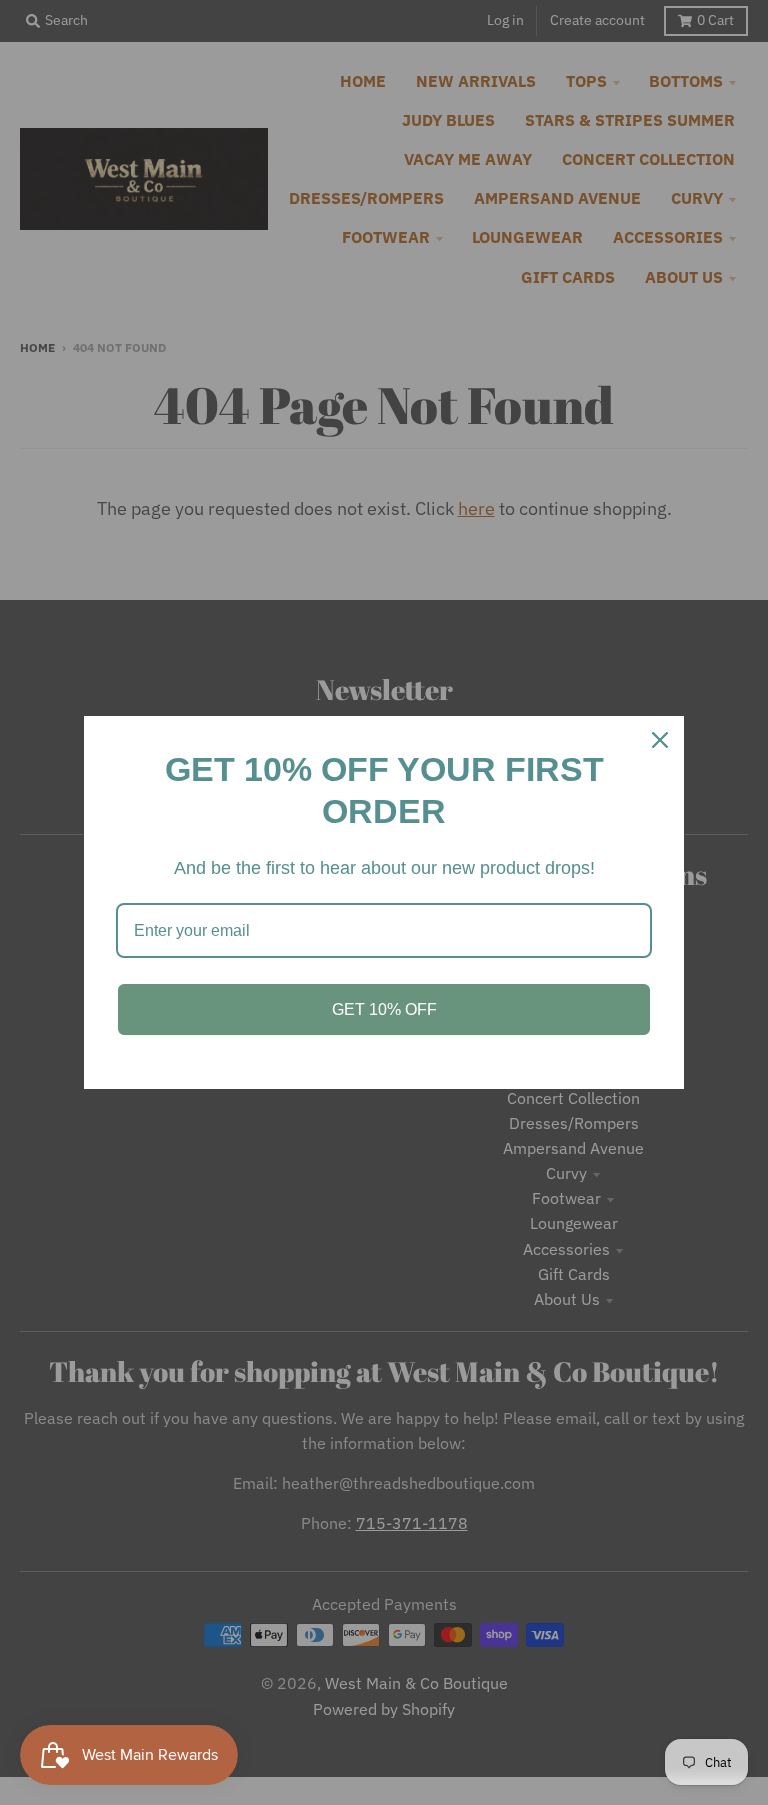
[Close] (660, 740)
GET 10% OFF (384, 1009)
